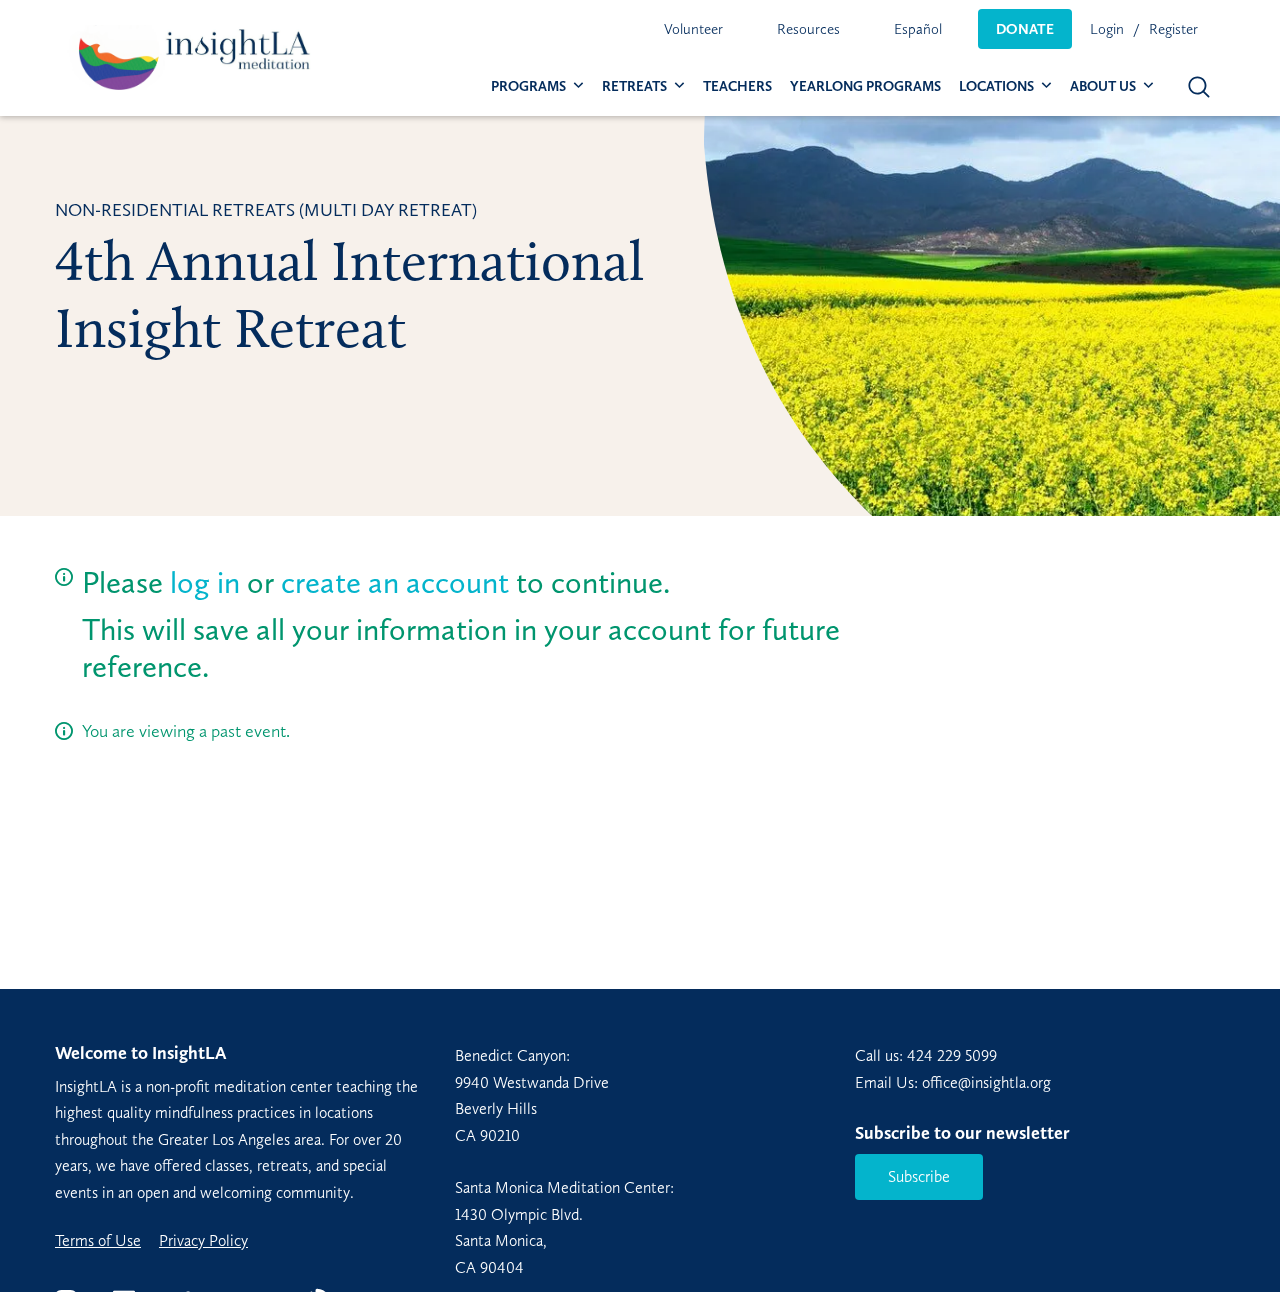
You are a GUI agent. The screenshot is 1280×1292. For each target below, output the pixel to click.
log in (205, 582)
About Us (1103, 86)
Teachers (737, 86)
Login (1107, 29)
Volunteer (693, 29)
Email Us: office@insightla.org (953, 1082)
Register (1173, 29)
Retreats (634, 86)
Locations (996, 86)
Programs (528, 86)
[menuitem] (693, 29)
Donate (1025, 29)
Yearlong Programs (865, 86)
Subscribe (919, 1176)
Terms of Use (98, 1241)
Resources (808, 29)
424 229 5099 (952, 1055)
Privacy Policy (203, 1241)
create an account (395, 582)
